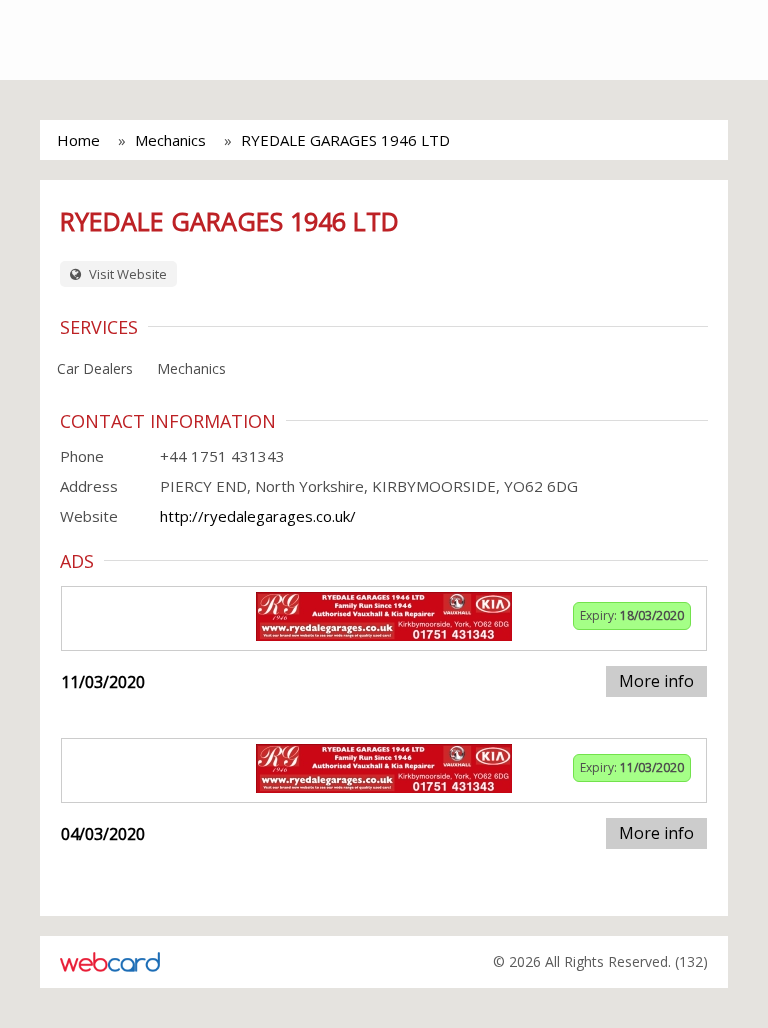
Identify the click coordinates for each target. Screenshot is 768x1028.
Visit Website (126, 274)
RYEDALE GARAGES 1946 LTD (345, 140)
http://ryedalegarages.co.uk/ (258, 516)
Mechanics (170, 140)
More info (656, 681)
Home (78, 140)
